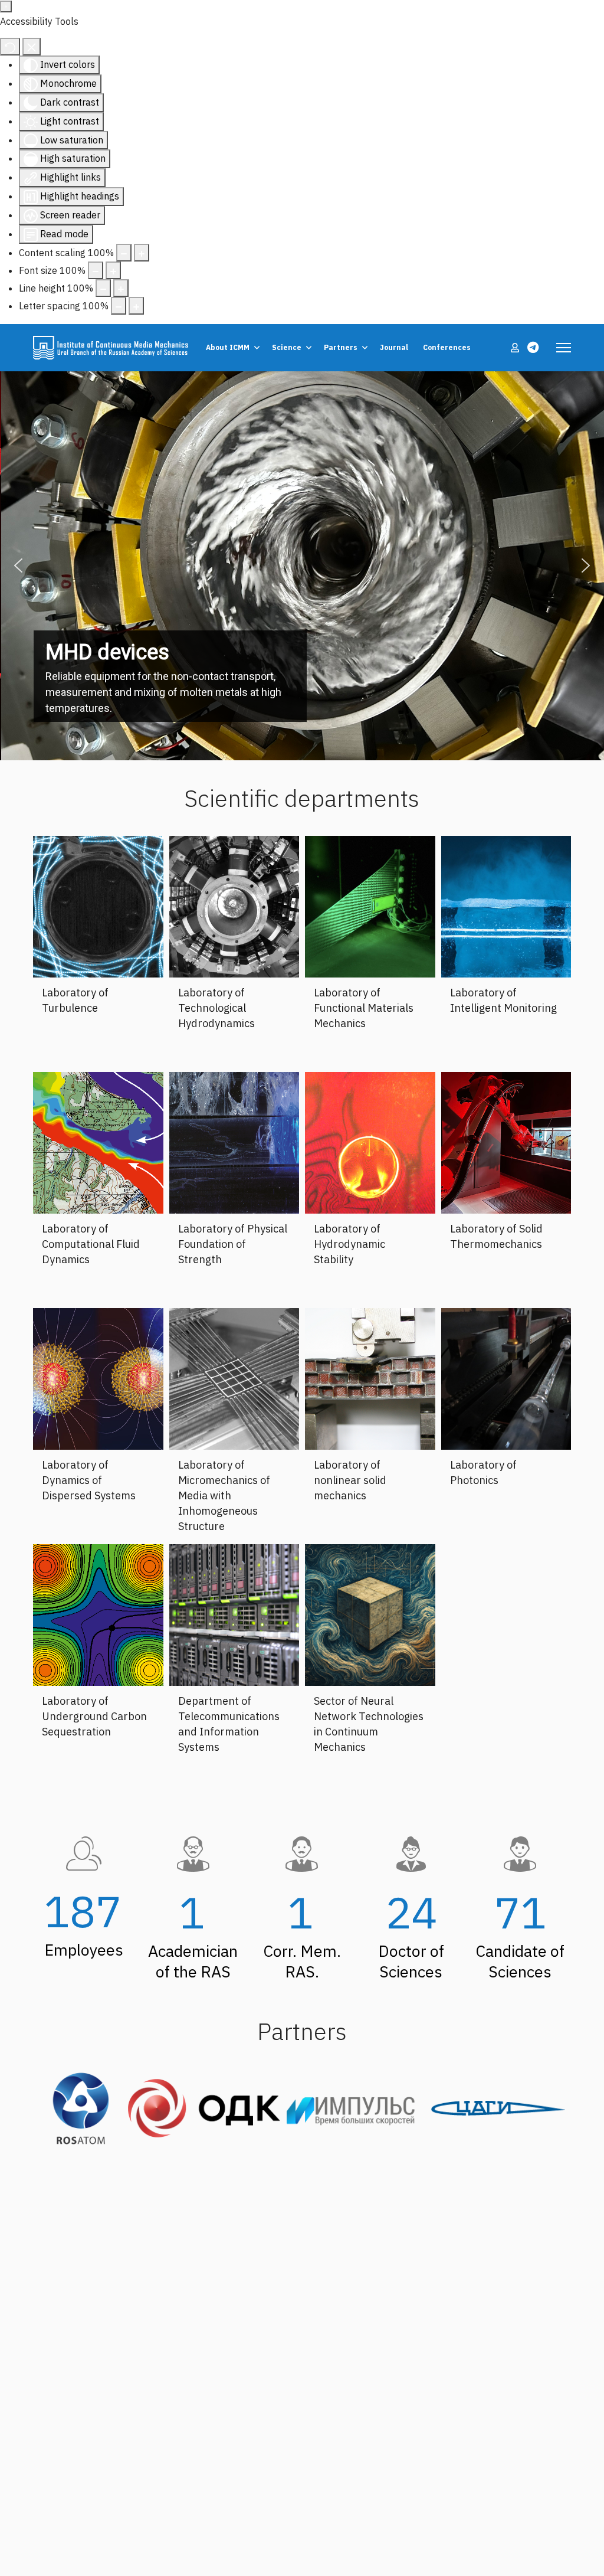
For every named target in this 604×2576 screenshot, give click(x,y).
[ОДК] (204, 2108)
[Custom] (533, 347)
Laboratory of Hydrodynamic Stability (349, 1244)
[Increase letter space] (136, 306)
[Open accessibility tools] (6, 6)
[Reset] (10, 47)
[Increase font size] (113, 270)
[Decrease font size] (96, 270)
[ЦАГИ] (498, 2108)
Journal (394, 347)
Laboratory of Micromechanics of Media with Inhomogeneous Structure (224, 1495)
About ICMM (228, 347)
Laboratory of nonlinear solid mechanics (350, 1480)
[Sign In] (516, 348)
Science (287, 347)
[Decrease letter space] (119, 306)
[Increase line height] (121, 288)
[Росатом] (81, 2108)
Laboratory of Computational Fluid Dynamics (91, 1244)
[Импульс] (357, 2108)
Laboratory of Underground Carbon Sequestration (94, 1716)
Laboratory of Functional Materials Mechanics (364, 1008)
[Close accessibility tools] (32, 47)
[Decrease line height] (103, 288)
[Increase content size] (142, 253)
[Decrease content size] (124, 253)
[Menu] (564, 348)
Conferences (447, 347)
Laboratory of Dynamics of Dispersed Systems (89, 1480)
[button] (18, 565)
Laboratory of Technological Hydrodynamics (216, 1008)
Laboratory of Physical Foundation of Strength (233, 1244)
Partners (341, 347)
